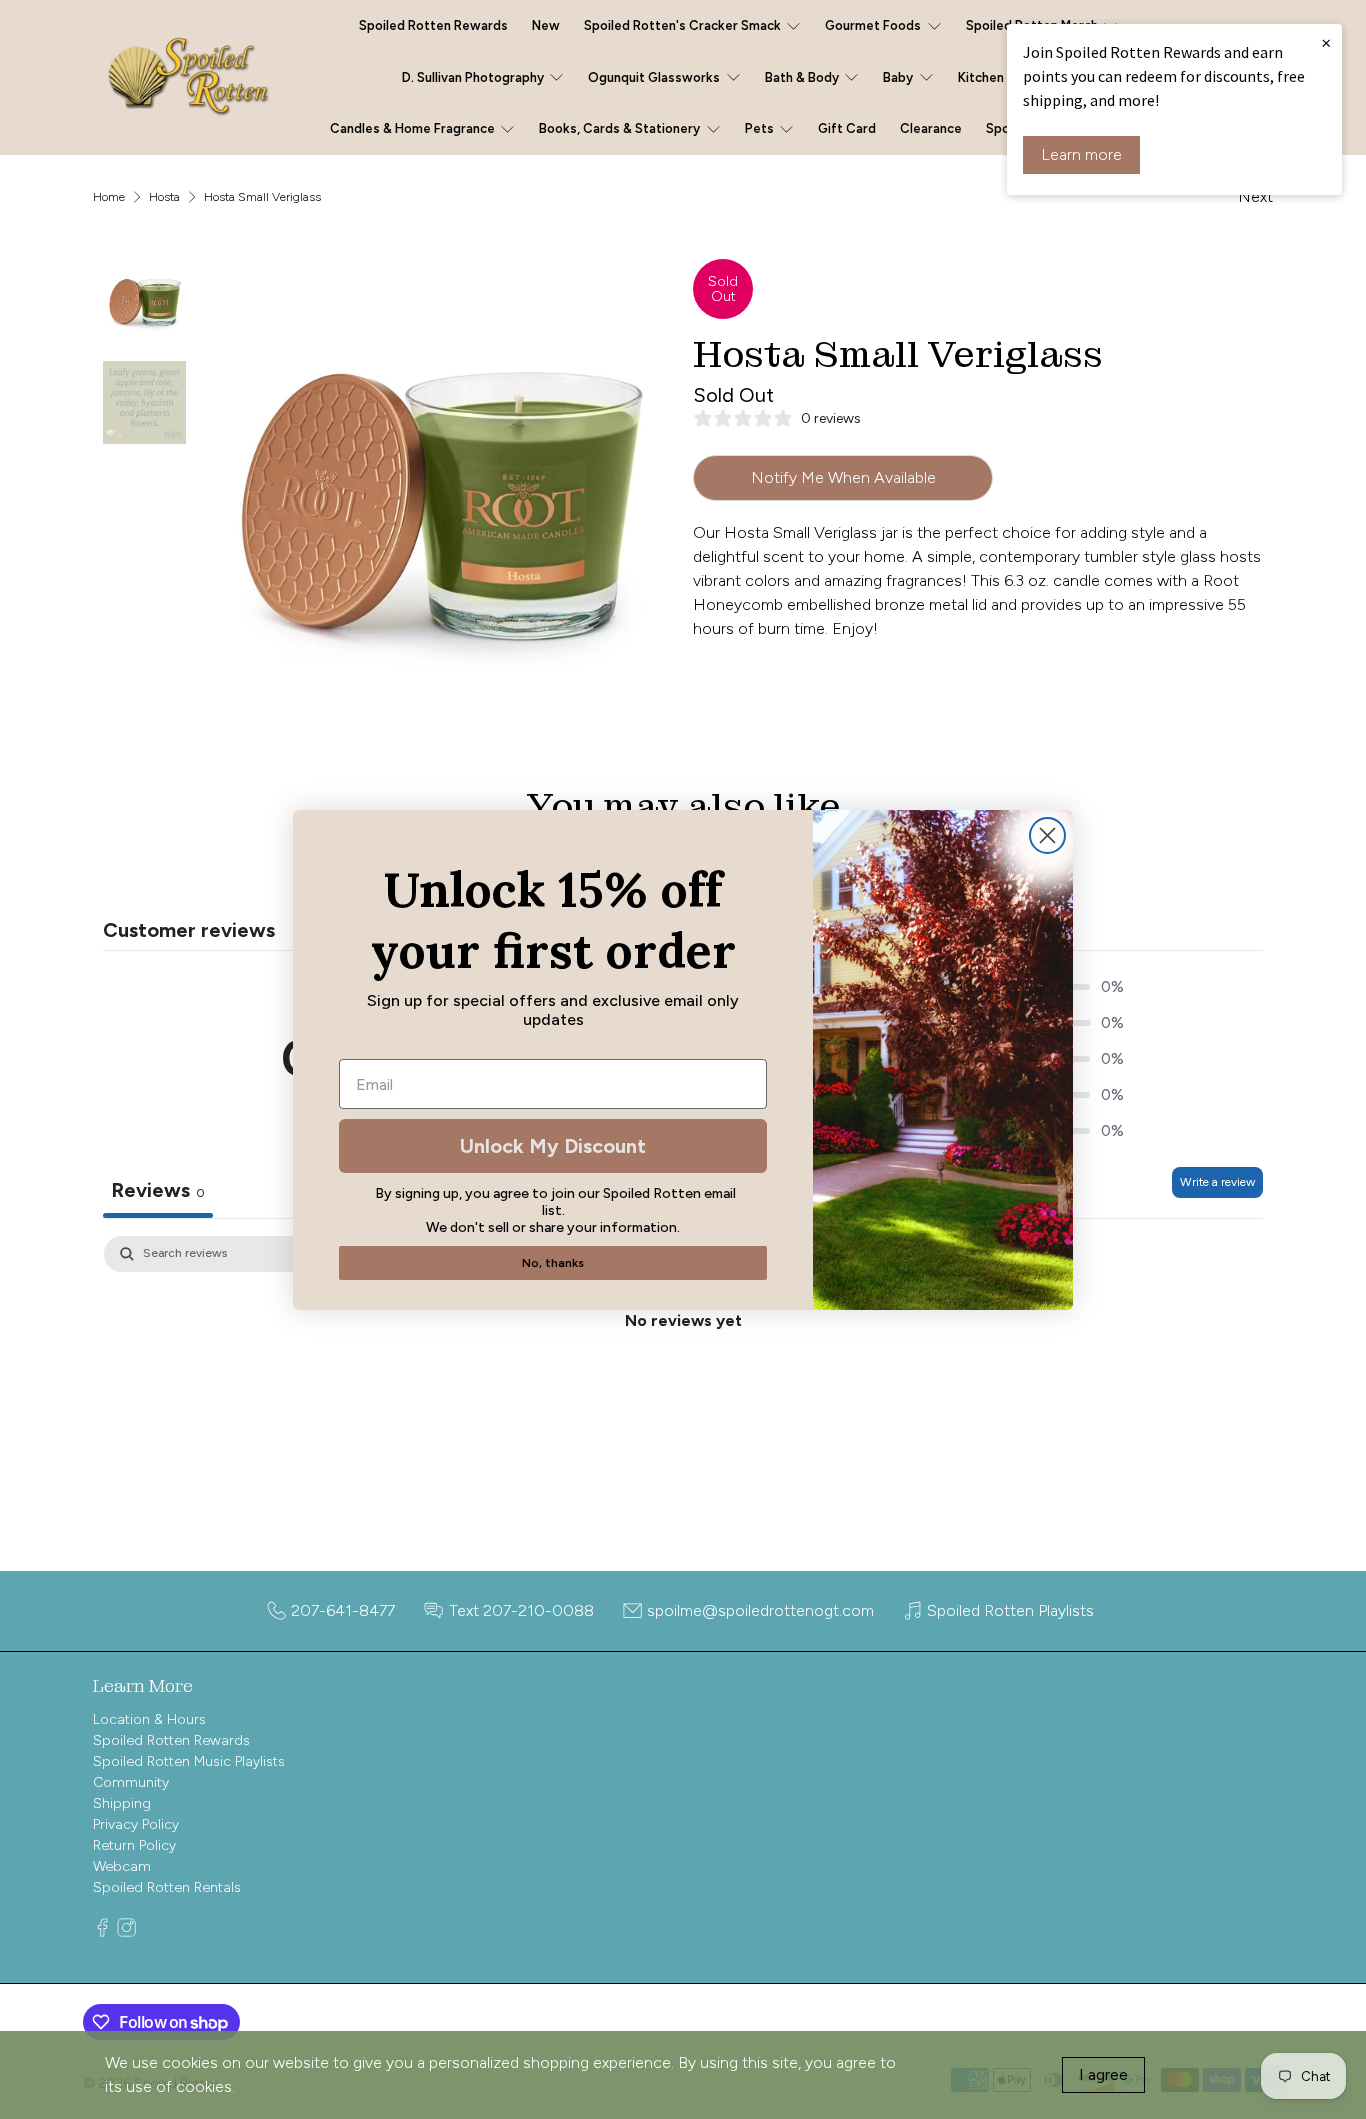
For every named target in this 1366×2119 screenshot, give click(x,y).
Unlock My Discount (553, 1146)
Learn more (1081, 154)
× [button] (1326, 42)
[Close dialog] (1047, 835)
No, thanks (553, 1263)
